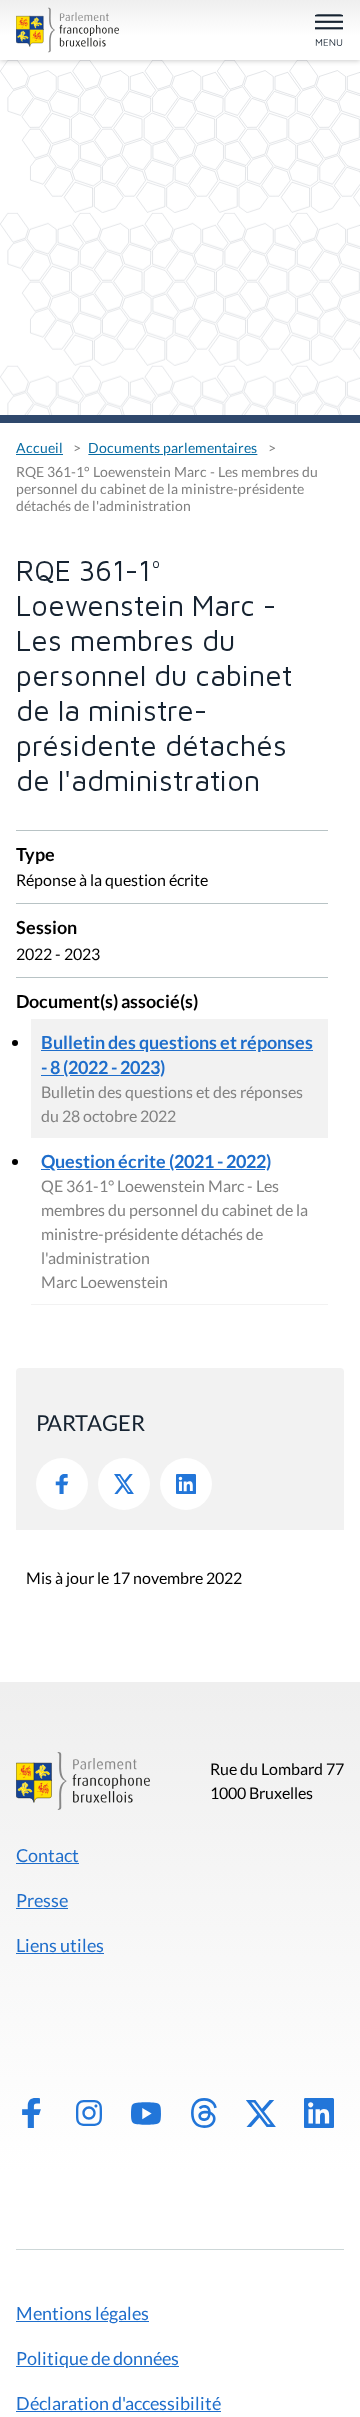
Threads (204, 2113)
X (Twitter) (261, 2113)
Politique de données (97, 2358)
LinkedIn (186, 1484)
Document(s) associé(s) (107, 1002)
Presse (42, 1900)
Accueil (39, 447)
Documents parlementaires (172, 447)
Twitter (124, 1484)
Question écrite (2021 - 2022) (156, 1161)
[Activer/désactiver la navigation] (329, 31)
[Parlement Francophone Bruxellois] (67, 30)
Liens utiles (60, 1945)
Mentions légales (82, 2313)
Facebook (62, 1484)
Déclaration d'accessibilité (118, 2403)
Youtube (146, 2113)
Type (35, 855)
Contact (47, 1855)
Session (46, 928)
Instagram (89, 2113)
